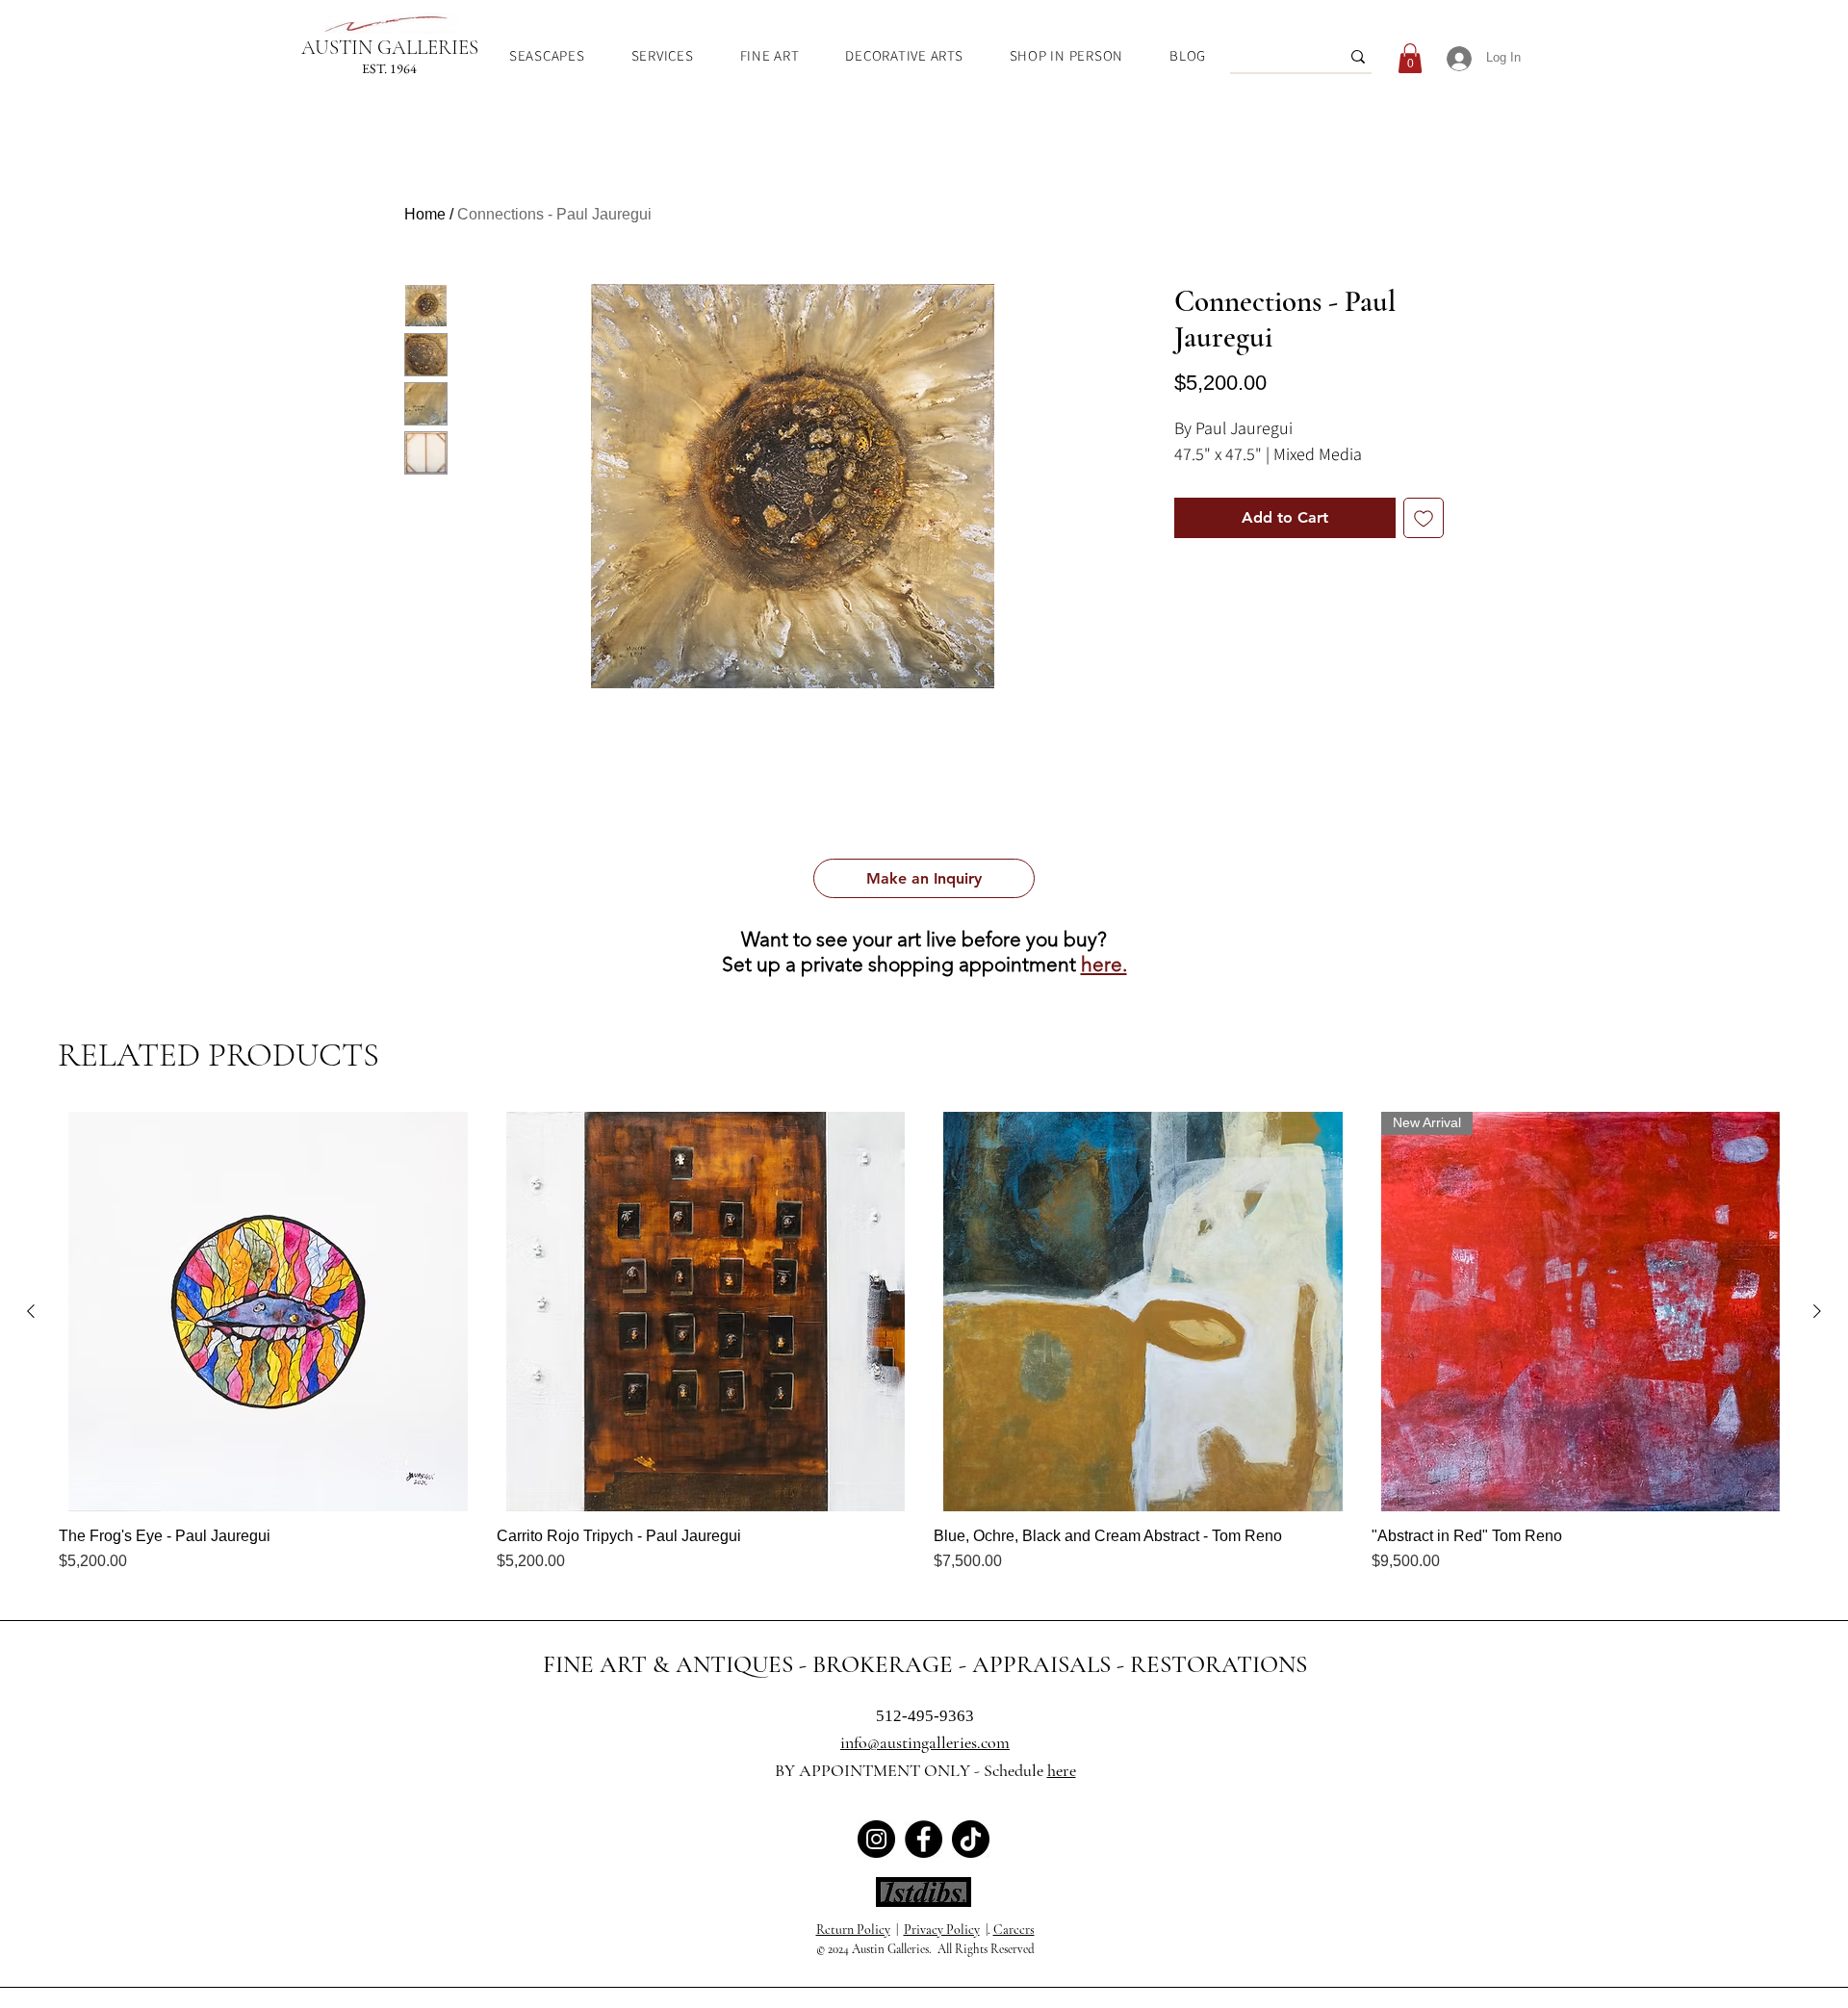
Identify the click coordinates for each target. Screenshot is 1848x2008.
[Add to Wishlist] (1424, 518)
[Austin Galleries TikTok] (971, 1839)
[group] (924, 1342)
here (1062, 1770)
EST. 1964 (389, 68)
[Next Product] (1817, 1311)
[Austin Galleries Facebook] (924, 1839)
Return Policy (853, 1930)
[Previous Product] (31, 1311)
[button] (924, 878)
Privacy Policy (942, 1930)
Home (425, 214)
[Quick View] (268, 1312)
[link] (1410, 58)
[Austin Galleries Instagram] (876, 1839)
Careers (1014, 1930)
